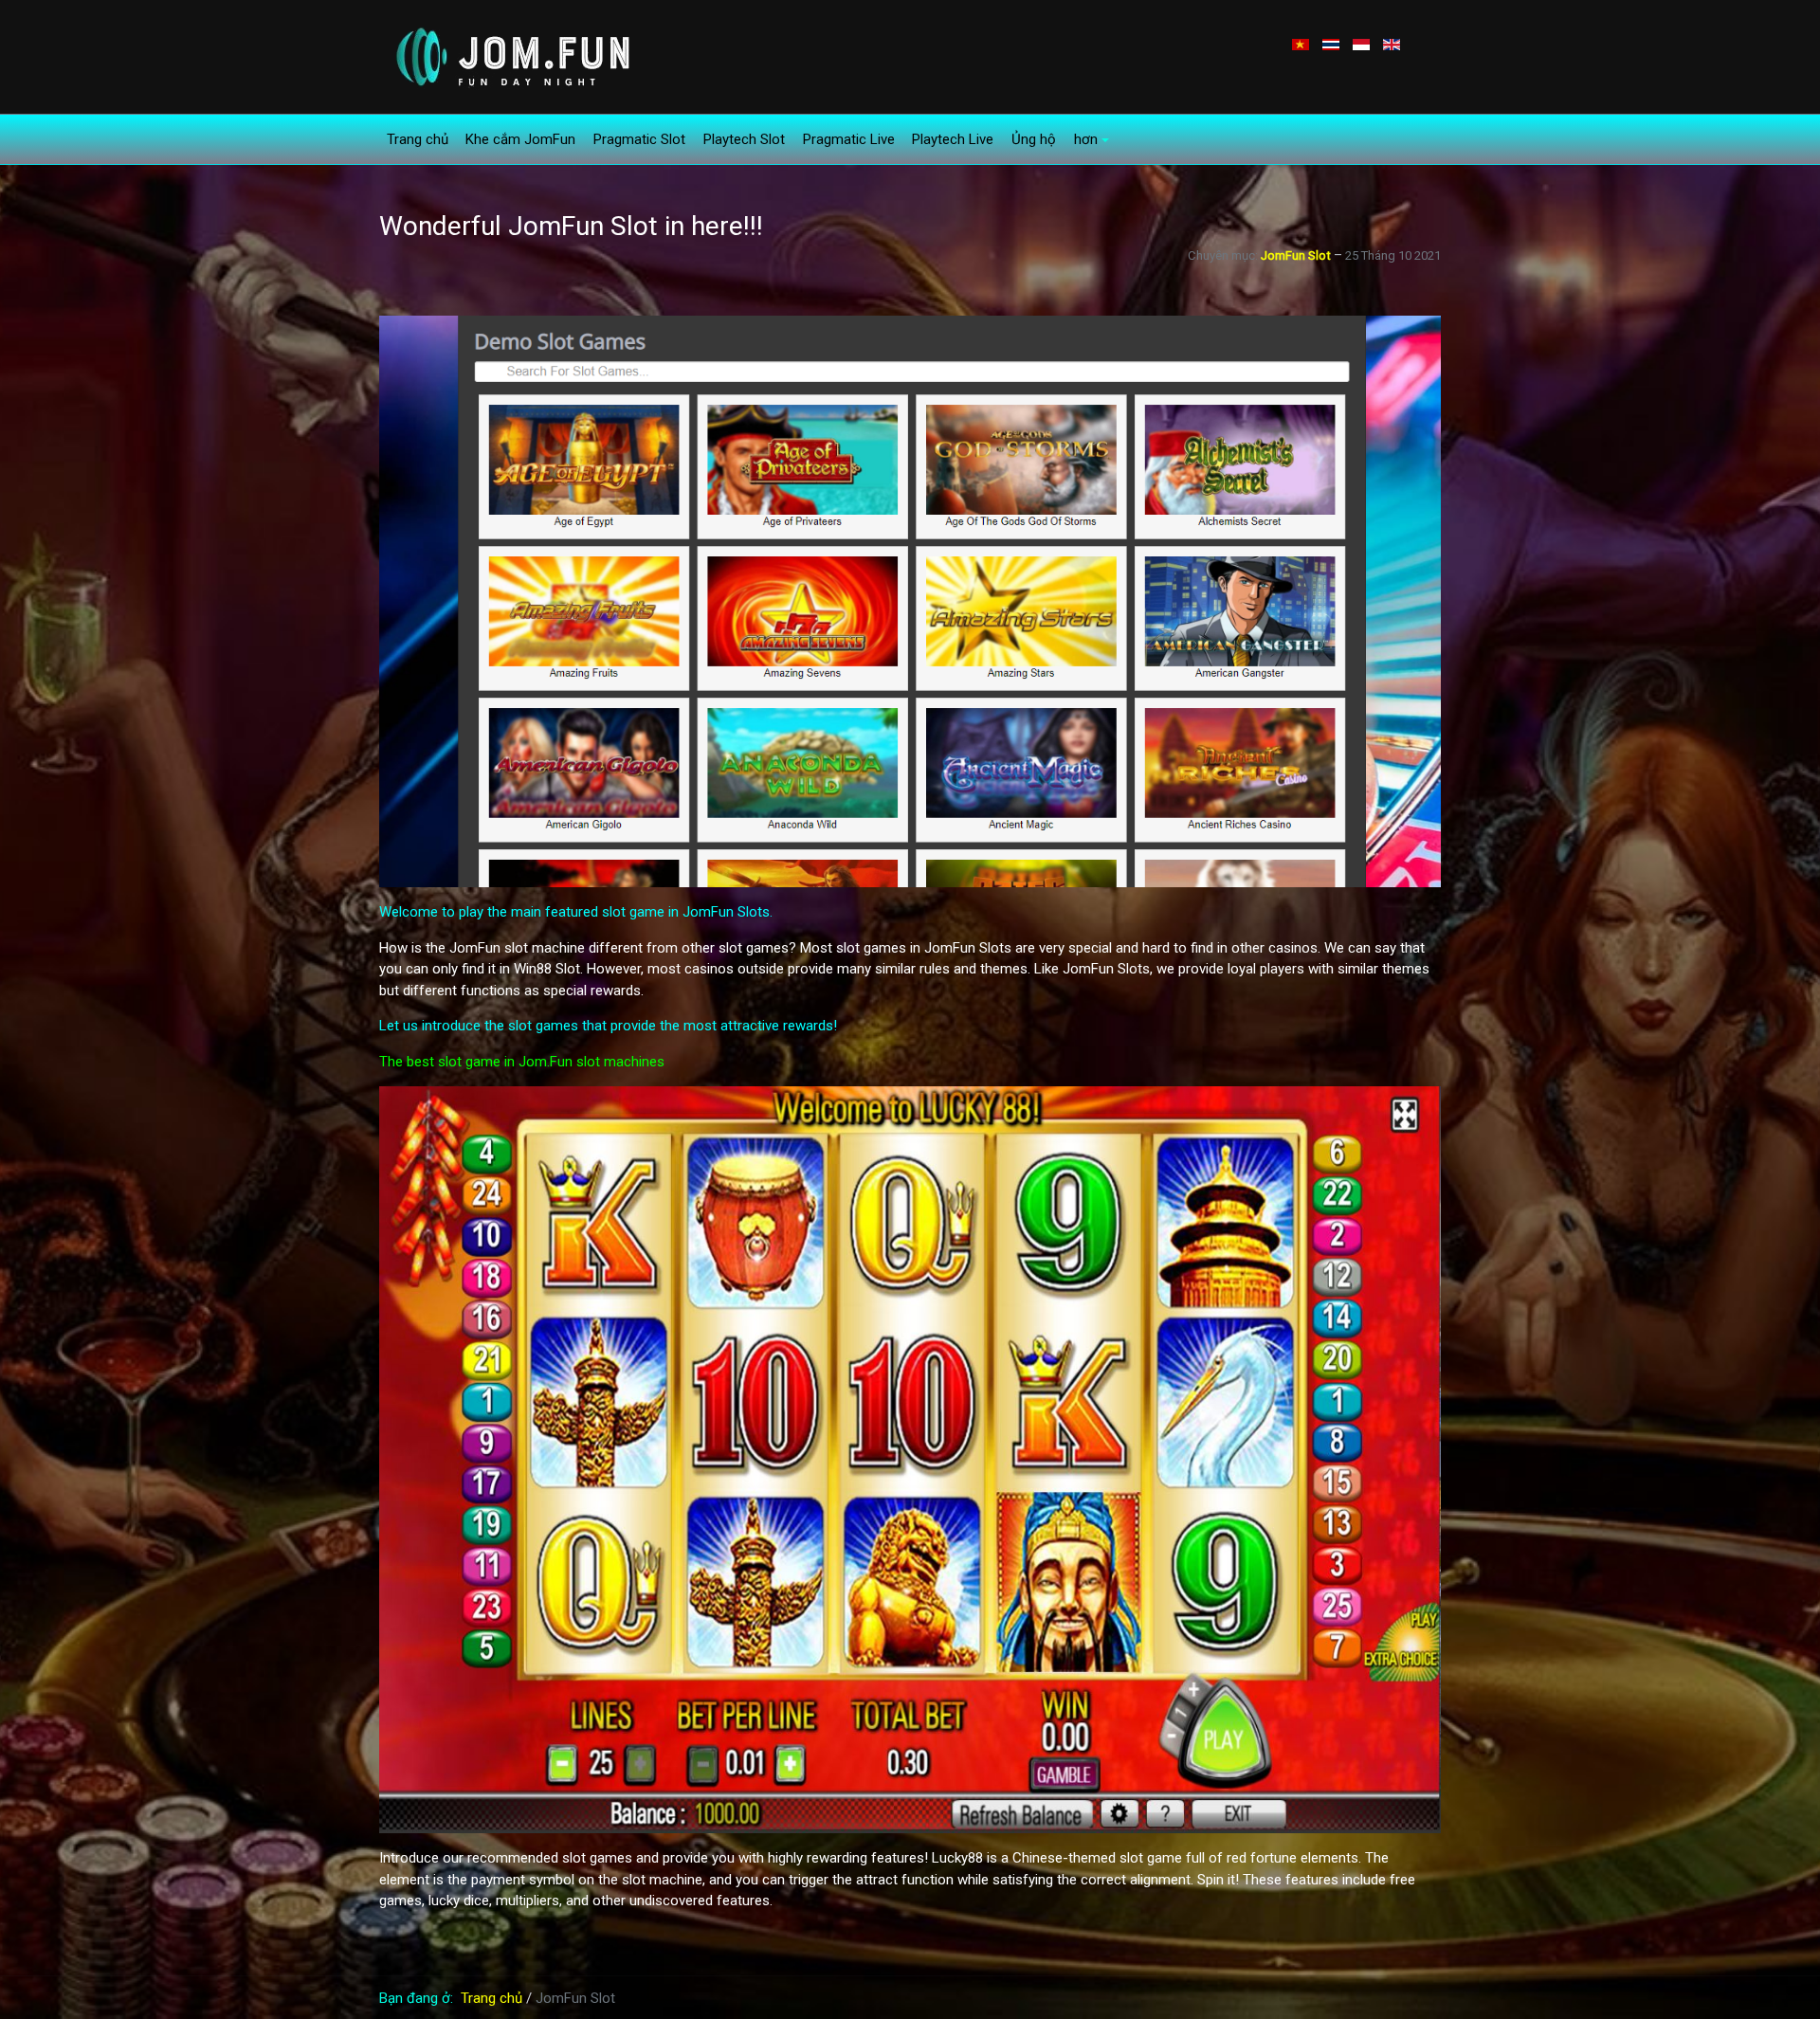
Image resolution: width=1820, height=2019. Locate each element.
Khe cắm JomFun (520, 139)
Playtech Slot (744, 139)
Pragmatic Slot (639, 139)
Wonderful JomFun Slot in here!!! (571, 226)
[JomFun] (510, 56)
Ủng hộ (1034, 139)
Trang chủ (418, 139)
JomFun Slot (1296, 255)
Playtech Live (953, 139)
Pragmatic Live (849, 139)
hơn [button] (1086, 139)
